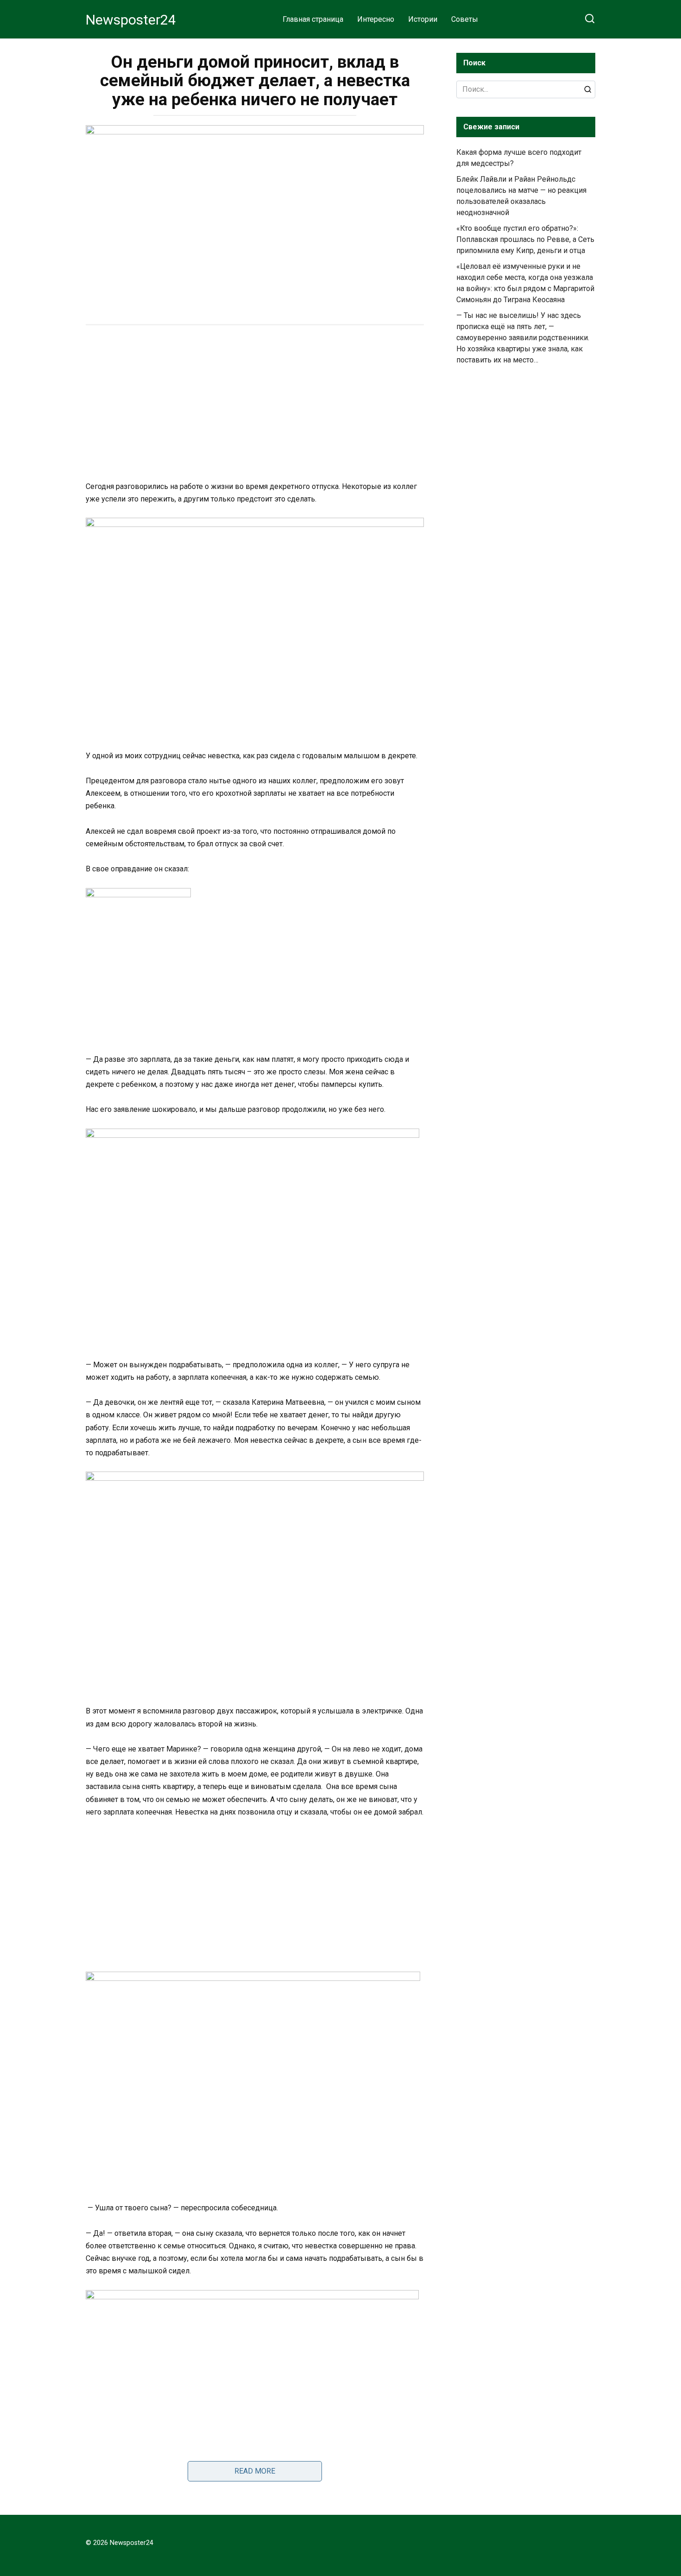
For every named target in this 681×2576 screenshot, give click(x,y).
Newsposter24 (131, 20)
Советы (465, 19)
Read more (255, 2471)
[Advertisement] (255, 404)
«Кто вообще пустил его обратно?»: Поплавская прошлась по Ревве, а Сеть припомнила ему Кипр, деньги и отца (525, 239)
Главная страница (313, 19)
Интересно (376, 19)
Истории (423, 19)
